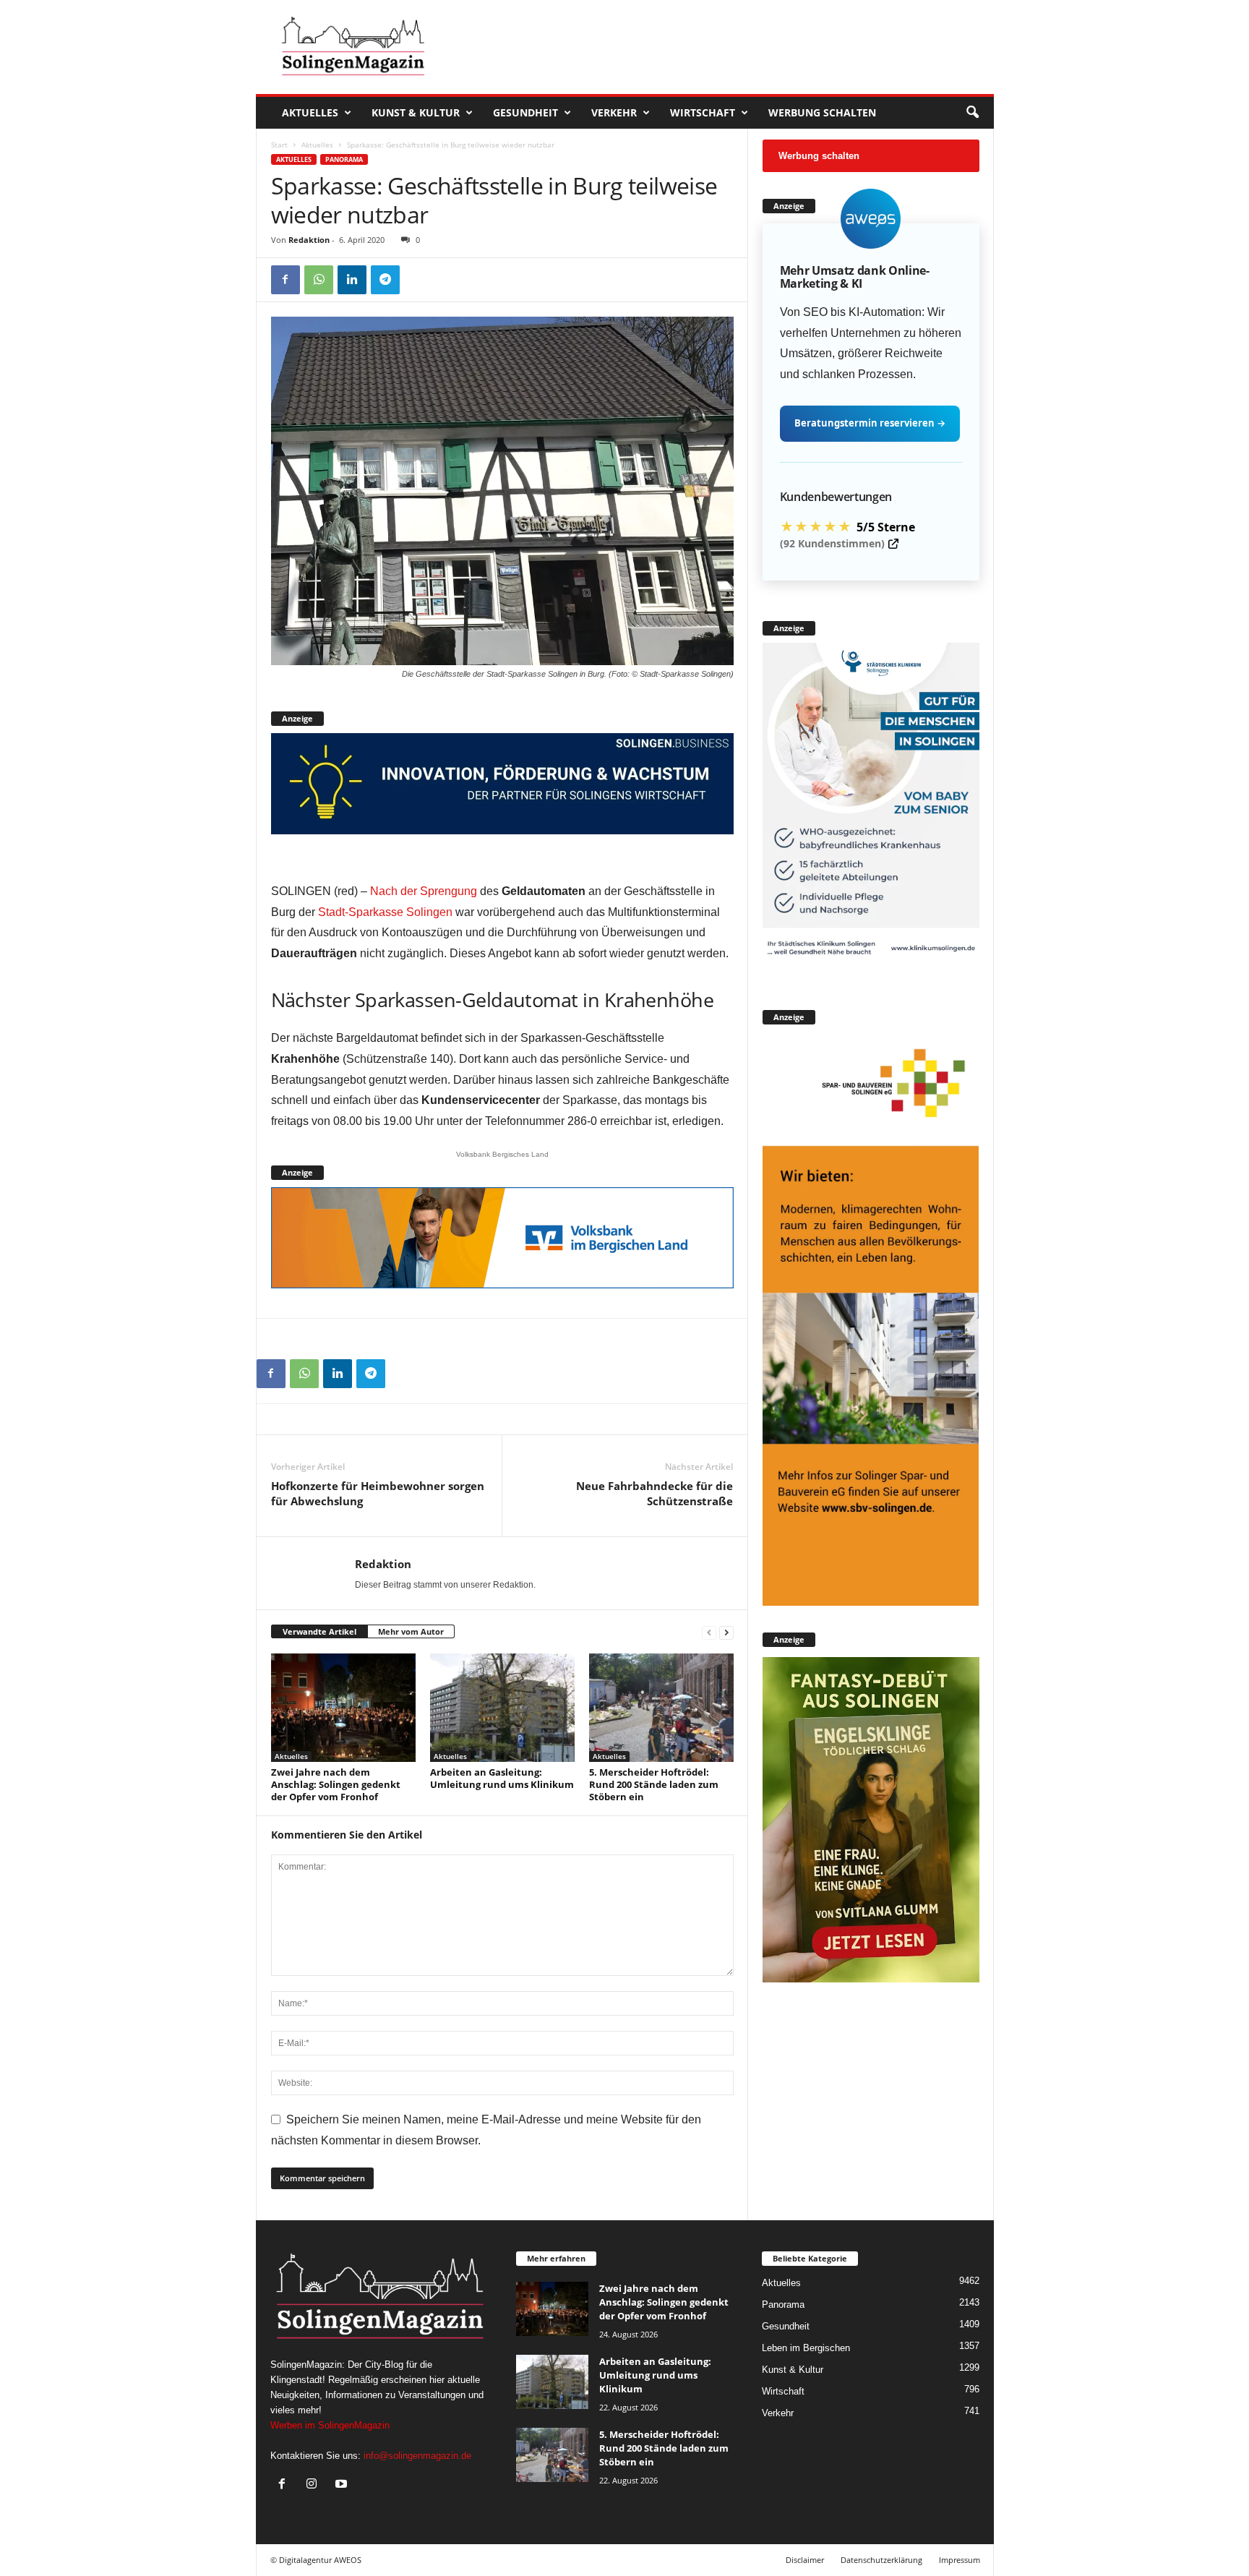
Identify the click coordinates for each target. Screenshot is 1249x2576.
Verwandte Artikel (319, 1631)
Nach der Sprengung (424, 891)
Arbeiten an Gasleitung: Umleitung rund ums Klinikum (502, 1778)
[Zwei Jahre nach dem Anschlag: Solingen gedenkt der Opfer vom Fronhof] (343, 1708)
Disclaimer (805, 2560)
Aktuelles (310, 112)
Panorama (344, 159)
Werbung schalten (822, 112)
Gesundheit (525, 112)
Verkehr (614, 112)
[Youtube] (343, 2485)
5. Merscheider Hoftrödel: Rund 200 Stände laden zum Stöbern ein (654, 1784)
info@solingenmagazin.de (417, 2456)
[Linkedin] (352, 280)
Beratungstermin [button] (870, 423)
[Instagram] (315, 2485)
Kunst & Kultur (416, 112)
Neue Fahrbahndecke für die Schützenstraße (654, 1493)
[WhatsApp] (319, 280)
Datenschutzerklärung (881, 2560)
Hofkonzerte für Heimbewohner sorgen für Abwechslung (378, 1493)
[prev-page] (709, 1632)
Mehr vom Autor (411, 1631)
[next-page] (726, 1632)
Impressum (960, 2560)
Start (279, 145)
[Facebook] (286, 280)
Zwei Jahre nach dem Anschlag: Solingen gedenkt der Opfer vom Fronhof (336, 1784)
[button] (972, 113)
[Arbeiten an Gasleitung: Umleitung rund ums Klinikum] (502, 1708)
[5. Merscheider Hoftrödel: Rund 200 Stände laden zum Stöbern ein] (661, 1708)
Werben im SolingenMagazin (330, 2425)
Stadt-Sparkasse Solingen (385, 912)
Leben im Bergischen (806, 2348)
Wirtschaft (703, 112)
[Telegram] (385, 280)
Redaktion (309, 240)
